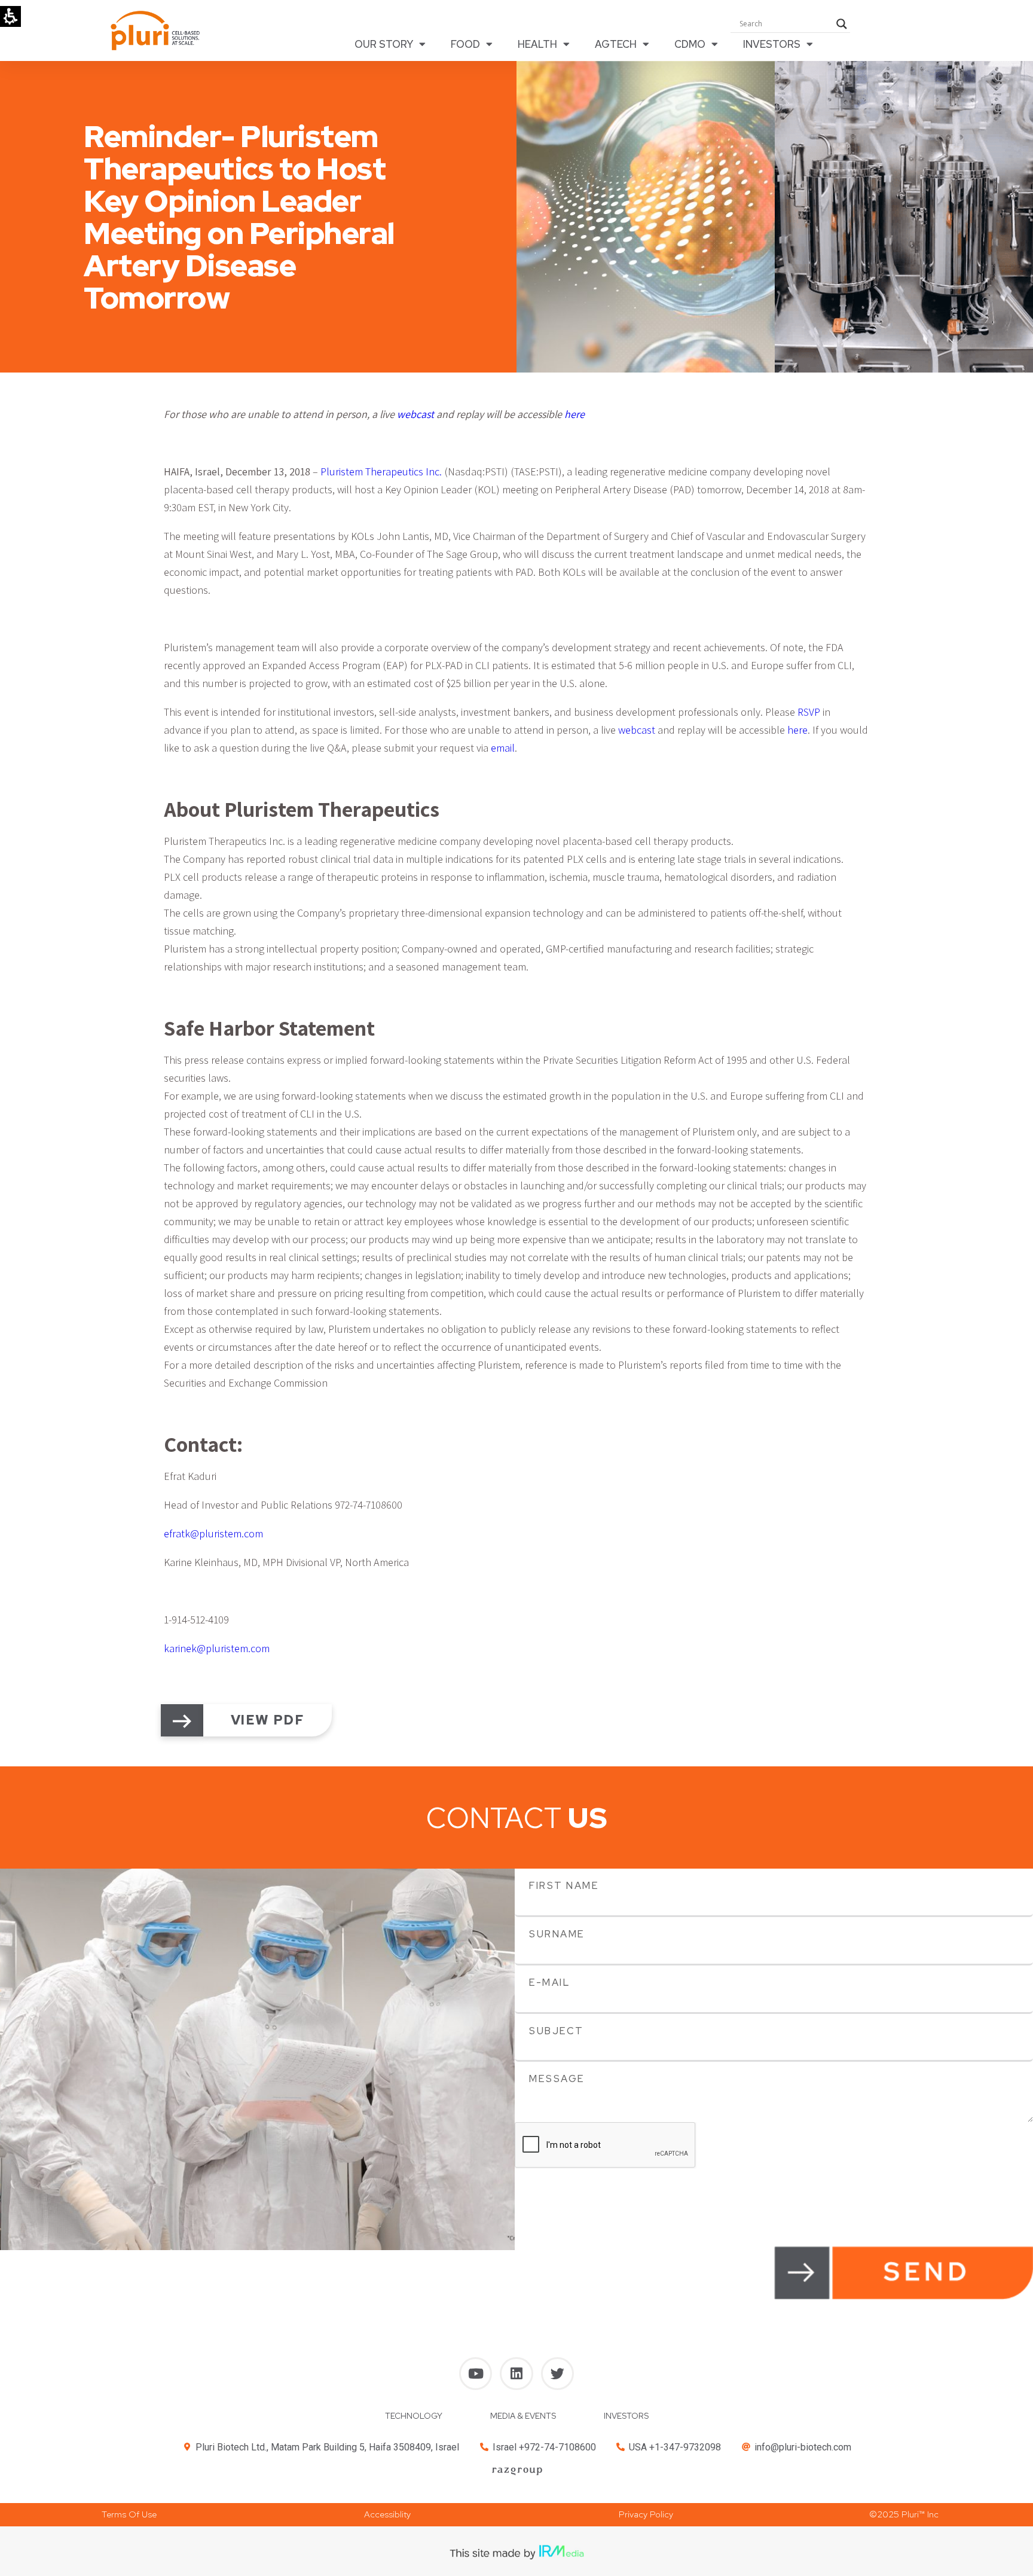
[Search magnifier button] (842, 24)
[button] (129, 2515)
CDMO (690, 44)
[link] (182, 1721)
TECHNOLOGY (414, 2416)
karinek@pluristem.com (217, 1648)
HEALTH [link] (537, 44)
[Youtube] (476, 2374)
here (797, 730)
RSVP (809, 712)
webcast (637, 730)
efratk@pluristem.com (213, 1533)
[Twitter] (557, 2374)
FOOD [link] (465, 44)
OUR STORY (384, 44)
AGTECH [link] (616, 44)
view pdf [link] (268, 1720)
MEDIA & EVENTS (523, 2416)
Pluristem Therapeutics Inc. (381, 471)
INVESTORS (772, 44)
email (503, 748)
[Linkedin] (516, 2374)
